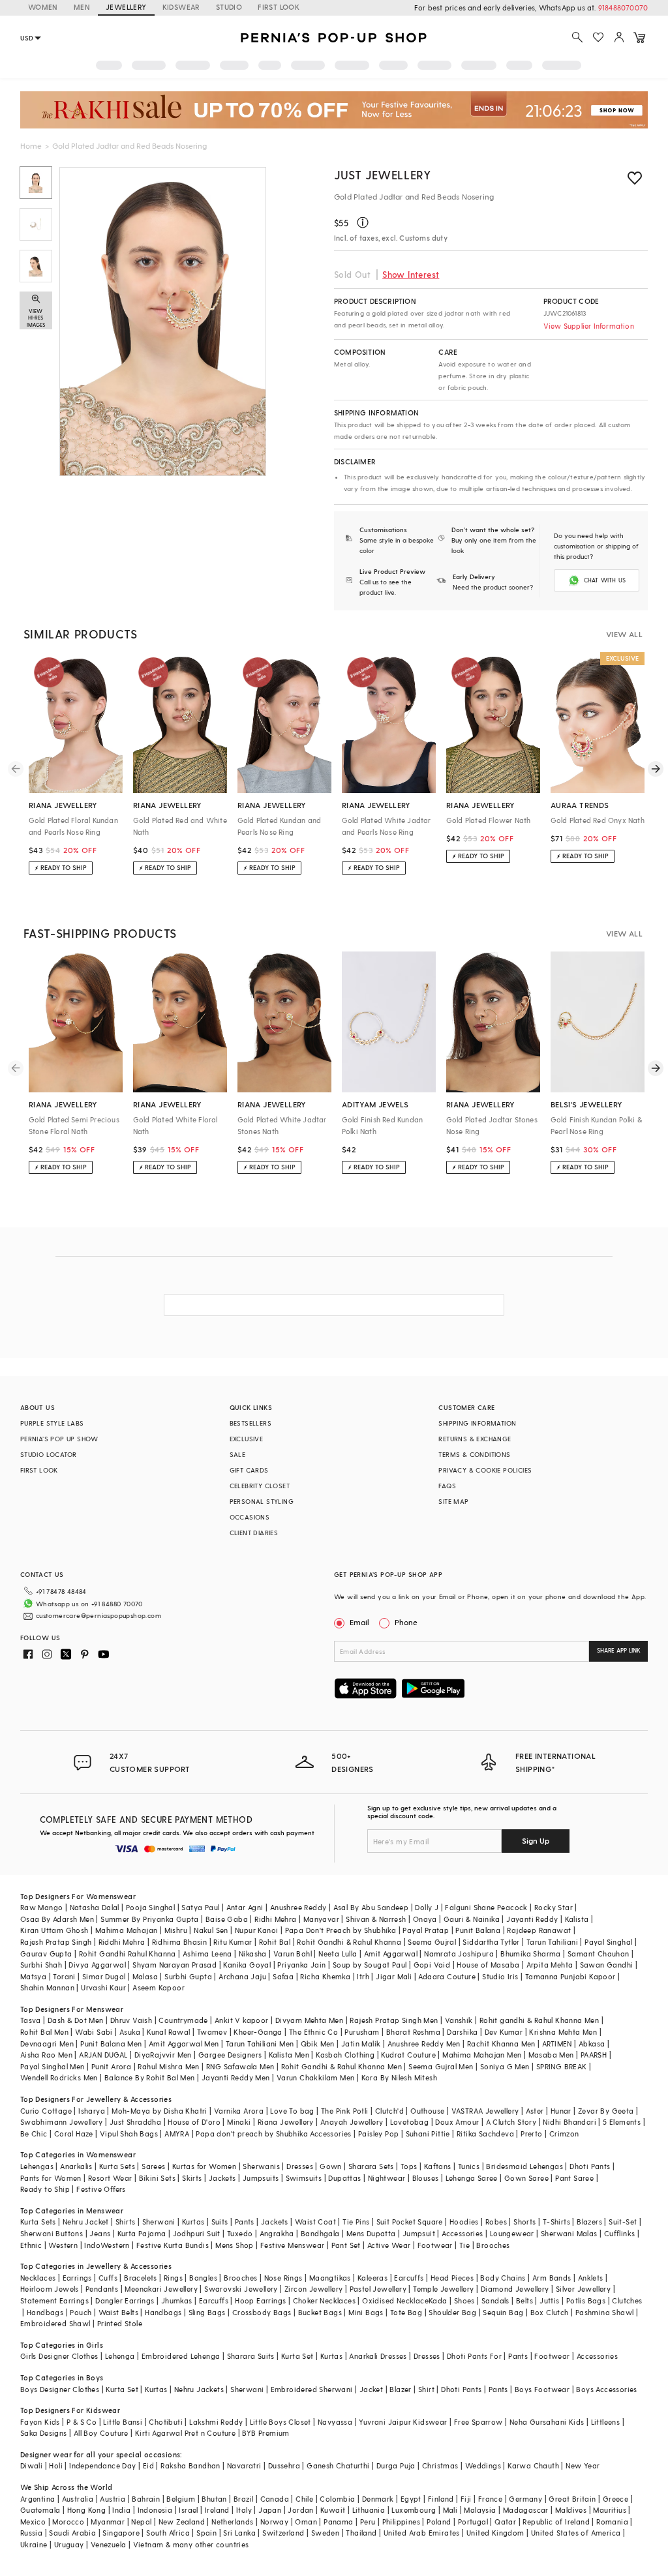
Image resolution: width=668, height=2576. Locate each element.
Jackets (222, 2178)
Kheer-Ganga (258, 2032)
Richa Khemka (325, 1976)
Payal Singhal (608, 1942)
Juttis (549, 2300)
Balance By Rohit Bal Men (150, 2077)
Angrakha (277, 2233)
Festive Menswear (292, 2245)
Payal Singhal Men (53, 2066)
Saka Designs (44, 2433)
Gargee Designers (230, 2055)
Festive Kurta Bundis (173, 2245)
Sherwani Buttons (52, 2233)
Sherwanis (261, 2166)
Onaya (425, 1919)
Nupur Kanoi (256, 1930)
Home (31, 145)
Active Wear (389, 2245)
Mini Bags (366, 2312)
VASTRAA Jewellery (485, 2111)
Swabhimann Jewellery (62, 2122)
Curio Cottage (46, 2111)
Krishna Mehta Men (563, 2032)
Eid (148, 2465)
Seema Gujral (432, 1942)
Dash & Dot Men (76, 2020)
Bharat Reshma (413, 2032)
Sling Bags (207, 2312)
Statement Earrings (54, 2300)
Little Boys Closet (281, 2422)
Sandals (495, 2300)
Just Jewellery (382, 174)
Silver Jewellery (583, 2289)
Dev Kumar (504, 2032)
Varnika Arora (239, 2111)
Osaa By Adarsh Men (57, 1919)
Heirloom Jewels (50, 2289)
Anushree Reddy (298, 1907)
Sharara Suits (251, 2356)
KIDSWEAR (181, 7)
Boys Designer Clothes (60, 2389)
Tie (464, 2245)
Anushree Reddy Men (424, 2044)
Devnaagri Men (47, 2044)
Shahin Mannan (47, 1987)
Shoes (464, 2300)
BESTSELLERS (250, 1423)
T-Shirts (556, 2222)
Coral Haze (74, 2134)
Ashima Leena (207, 1954)
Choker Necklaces (324, 2300)
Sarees (153, 2166)
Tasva (31, 2020)
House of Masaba (488, 1965)
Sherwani (159, 2222)
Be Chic (34, 2134)
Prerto (531, 2134)
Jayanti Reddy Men (236, 2077)
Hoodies (464, 2222)
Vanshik (459, 2020)
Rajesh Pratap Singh (56, 1942)
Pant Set (346, 2245)
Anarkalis (76, 2166)
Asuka (130, 2032)
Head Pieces (452, 2278)
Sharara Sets (371, 2166)
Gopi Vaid (432, 1965)
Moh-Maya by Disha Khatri (159, 2111)
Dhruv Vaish (131, 2020)
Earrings (77, 2278)
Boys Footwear (542, 2389)
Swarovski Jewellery (241, 2289)
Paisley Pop (378, 2134)
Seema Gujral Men (441, 2066)
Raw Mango (42, 1907)
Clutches (627, 2300)
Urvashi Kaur (103, 1987)
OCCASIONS (250, 1517)
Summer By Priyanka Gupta (150, 1919)
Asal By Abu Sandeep (371, 1907)
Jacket (371, 2389)
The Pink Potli (345, 2111)
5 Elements (622, 2122)
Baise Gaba (227, 1919)
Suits (220, 2222)
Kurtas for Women (204, 2166)
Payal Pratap (426, 1930)
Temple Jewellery (443, 2289)
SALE (238, 1454)
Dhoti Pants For (474, 2356)
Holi (56, 2465)
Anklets (591, 2278)
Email (359, 1622)
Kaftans (438, 2166)
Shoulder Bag (452, 2312)
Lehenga (120, 2356)
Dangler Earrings (125, 2300)
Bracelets (141, 2278)
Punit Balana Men (111, 2044)
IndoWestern (107, 2245)
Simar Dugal (104, 1976)
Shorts (524, 2222)
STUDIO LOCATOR (49, 1454)
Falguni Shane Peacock (486, 1907)
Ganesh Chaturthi (338, 2465)
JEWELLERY (126, 7)
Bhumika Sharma (531, 1954)
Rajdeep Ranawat (539, 1930)
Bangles (203, 2278)
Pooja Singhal (150, 1907)
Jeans (100, 2233)
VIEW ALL (624, 634)
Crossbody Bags (262, 2312)
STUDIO (229, 7)
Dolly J (427, 1907)
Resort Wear (110, 2178)
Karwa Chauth (533, 2465)
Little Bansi (123, 2422)
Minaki (239, 2122)
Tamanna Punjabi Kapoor (570, 1976)
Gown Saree (526, 2178)
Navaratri (244, 2465)
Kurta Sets (117, 2166)
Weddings (483, 2465)
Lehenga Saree (472, 2178)
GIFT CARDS (249, 1470)
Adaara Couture (447, 1976)
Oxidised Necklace (395, 2300)
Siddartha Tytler (491, 1942)
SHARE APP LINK (619, 1650)
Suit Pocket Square (410, 2222)
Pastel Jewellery (378, 2289)
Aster (535, 2111)
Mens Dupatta (371, 2233)
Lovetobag (410, 2122)
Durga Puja (396, 2465)
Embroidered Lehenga (181, 2356)
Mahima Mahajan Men (482, 2055)
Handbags (45, 2312)
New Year (583, 2465)
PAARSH (594, 2055)
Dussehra (284, 2465)
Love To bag (292, 2111)
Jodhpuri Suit (197, 2233)
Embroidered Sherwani (312, 2389)
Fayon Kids (40, 2422)
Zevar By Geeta (606, 2111)
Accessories (462, 2233)
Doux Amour (457, 2122)
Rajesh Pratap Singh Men (394, 2020)
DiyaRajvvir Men (163, 2055)
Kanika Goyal (247, 1965)
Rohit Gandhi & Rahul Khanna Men (342, 2066)
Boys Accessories (606, 2389)
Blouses (426, 2178)
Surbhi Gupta (188, 1976)
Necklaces (38, 2278)
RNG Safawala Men (240, 2066)
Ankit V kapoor (242, 2020)
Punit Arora (111, 2066)
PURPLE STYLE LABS (52, 1423)
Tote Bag (406, 2312)
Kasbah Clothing (345, 2055)
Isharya (92, 2111)
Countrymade (183, 2020)
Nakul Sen (211, 1930)
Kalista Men (289, 2055)
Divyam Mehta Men (309, 2020)
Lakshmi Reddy (216, 2422)
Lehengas (37, 2166)
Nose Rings (283, 2278)
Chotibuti (166, 2422)
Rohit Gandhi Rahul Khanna (128, 1954)
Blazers (589, 2222)
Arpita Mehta (550, 1965)
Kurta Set (297, 2356)
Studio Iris (500, 1976)
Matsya (33, 1976)
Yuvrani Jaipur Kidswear (403, 2422)
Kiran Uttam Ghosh (54, 1930)
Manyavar (321, 1919)
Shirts (125, 2222)
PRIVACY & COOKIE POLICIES (485, 1470)
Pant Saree (574, 2178)
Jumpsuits (261, 2178)
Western (63, 2245)
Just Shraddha (135, 2122)
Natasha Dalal (95, 1907)
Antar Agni (245, 1907)
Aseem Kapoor (159, 1987)
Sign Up (536, 1840)
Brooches (493, 2245)
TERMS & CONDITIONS (474, 1454)
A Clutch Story (511, 2122)
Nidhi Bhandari (569, 2122)
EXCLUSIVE (247, 1439)
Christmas (440, 2465)
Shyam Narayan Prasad (175, 1965)
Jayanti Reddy (532, 1919)
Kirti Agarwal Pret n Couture (185, 2433)
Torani (64, 1976)
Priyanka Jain (301, 1965)
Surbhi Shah (41, 1965)
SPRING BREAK (562, 2066)
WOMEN (43, 7)
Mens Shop (235, 2245)
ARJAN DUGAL (103, 2055)
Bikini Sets (157, 2178)
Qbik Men (318, 2044)
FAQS (447, 1486)
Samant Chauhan (599, 1954)
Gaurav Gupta (46, 1954)
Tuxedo (240, 2233)
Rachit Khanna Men (501, 2044)
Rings (173, 2278)
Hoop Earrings (260, 2300)
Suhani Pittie (428, 2134)
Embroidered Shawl (55, 2323)
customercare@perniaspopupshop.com (99, 1615)
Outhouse (427, 2111)
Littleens (606, 2422)
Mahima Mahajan (127, 1930)
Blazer (400, 2389)
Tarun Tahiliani (552, 1942)
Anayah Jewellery (352, 2122)
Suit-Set (623, 2222)
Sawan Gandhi (607, 1965)
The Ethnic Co (313, 2032)
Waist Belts (118, 2312)
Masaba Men (551, 2055)
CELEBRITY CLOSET (260, 1486)
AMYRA (177, 2134)
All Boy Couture (101, 2433)
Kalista (577, 1919)
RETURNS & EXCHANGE (475, 1439)
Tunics (469, 2166)
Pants (245, 2222)
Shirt (426, 2389)
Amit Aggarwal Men (184, 2044)
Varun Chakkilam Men (316, 2077)
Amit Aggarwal (391, 1954)
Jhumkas (177, 2300)
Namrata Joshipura (459, 1954)
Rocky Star (554, 1907)
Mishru (176, 1930)
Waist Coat (315, 2222)
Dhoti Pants (590, 2166)
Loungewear (512, 2233)
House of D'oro (194, 2122)
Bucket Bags (320, 2312)
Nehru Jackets (199, 2389)
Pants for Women (51, 2178)
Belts (524, 2300)
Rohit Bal (275, 1942)
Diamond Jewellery (515, 2289)
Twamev (212, 2032)
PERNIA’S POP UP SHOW (59, 1439)
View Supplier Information (589, 326)
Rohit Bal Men (44, 2032)
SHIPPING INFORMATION (477, 1423)
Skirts (192, 2178)
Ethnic (31, 2245)
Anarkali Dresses (378, 2356)
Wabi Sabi (94, 2032)
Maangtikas (330, 2278)
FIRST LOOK (279, 7)
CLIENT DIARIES (254, 1533)
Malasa (145, 1976)
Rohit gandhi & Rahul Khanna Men (539, 2020)
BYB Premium (266, 2433)
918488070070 (623, 7)
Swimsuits (304, 2178)
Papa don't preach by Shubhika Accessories (273, 2134)
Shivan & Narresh (376, 1919)
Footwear (435, 2245)
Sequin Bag (503, 2312)
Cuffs (108, 2278)
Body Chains (503, 2278)
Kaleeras (372, 2278)
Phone (406, 1622)
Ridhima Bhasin (180, 1942)
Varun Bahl (293, 1954)
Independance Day (102, 2465)
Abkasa (592, 2044)
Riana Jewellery (286, 2122)
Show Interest (411, 274)
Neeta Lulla (338, 1954)
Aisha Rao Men (46, 2055)
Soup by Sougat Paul (370, 1965)
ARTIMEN (557, 2044)
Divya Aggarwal (97, 1965)
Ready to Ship (45, 2189)
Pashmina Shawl (605, 2312)
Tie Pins (356, 2222)
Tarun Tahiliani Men (260, 2044)
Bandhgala (320, 2233)
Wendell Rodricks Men (59, 2077)
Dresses (300, 2166)
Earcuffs (409, 2278)
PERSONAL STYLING (262, 1501)
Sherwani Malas (569, 2233)
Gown (331, 2166)
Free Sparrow (478, 2422)
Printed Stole (120, 2323)
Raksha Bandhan (190, 2465)
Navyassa (335, 2422)
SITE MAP (453, 1501)
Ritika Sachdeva (485, 2134)
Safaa (283, 1976)
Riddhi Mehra (122, 1942)
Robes (496, 2222)
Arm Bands (552, 2278)
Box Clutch (550, 2312)
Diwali (31, 2465)
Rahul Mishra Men (168, 2066)
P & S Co (82, 2422)
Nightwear (387, 2178)
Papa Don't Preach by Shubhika (341, 1930)
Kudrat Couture (408, 2055)
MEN (82, 7)
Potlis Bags (586, 2300)
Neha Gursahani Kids (547, 2422)
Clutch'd (389, 2111)
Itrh (363, 1976)
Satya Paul (200, 1907)
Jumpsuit (419, 2233)
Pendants (102, 2289)
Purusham (362, 2032)
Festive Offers (101, 2189)
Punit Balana (478, 1930)
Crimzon (564, 2134)
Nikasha (253, 1954)
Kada (438, 2300)
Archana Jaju (242, 1976)
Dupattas (344, 2178)
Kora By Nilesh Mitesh (399, 2077)
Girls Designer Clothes (59, 2356)
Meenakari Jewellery (161, 2289)
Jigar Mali (394, 1976)
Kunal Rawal (168, 2032)
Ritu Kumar (233, 1942)
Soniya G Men (505, 2066)
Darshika (462, 2032)
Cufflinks (620, 2233)
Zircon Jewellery (313, 2289)
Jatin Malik (361, 2044)
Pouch (81, 2312)
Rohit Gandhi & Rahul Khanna (349, 1942)
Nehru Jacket (86, 2222)
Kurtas (193, 2222)
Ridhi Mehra (275, 1919)
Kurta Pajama (142, 2233)
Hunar (561, 2111)
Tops (409, 2166)
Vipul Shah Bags (129, 2134)
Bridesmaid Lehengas (524, 2166)
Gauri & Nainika (472, 1919)
